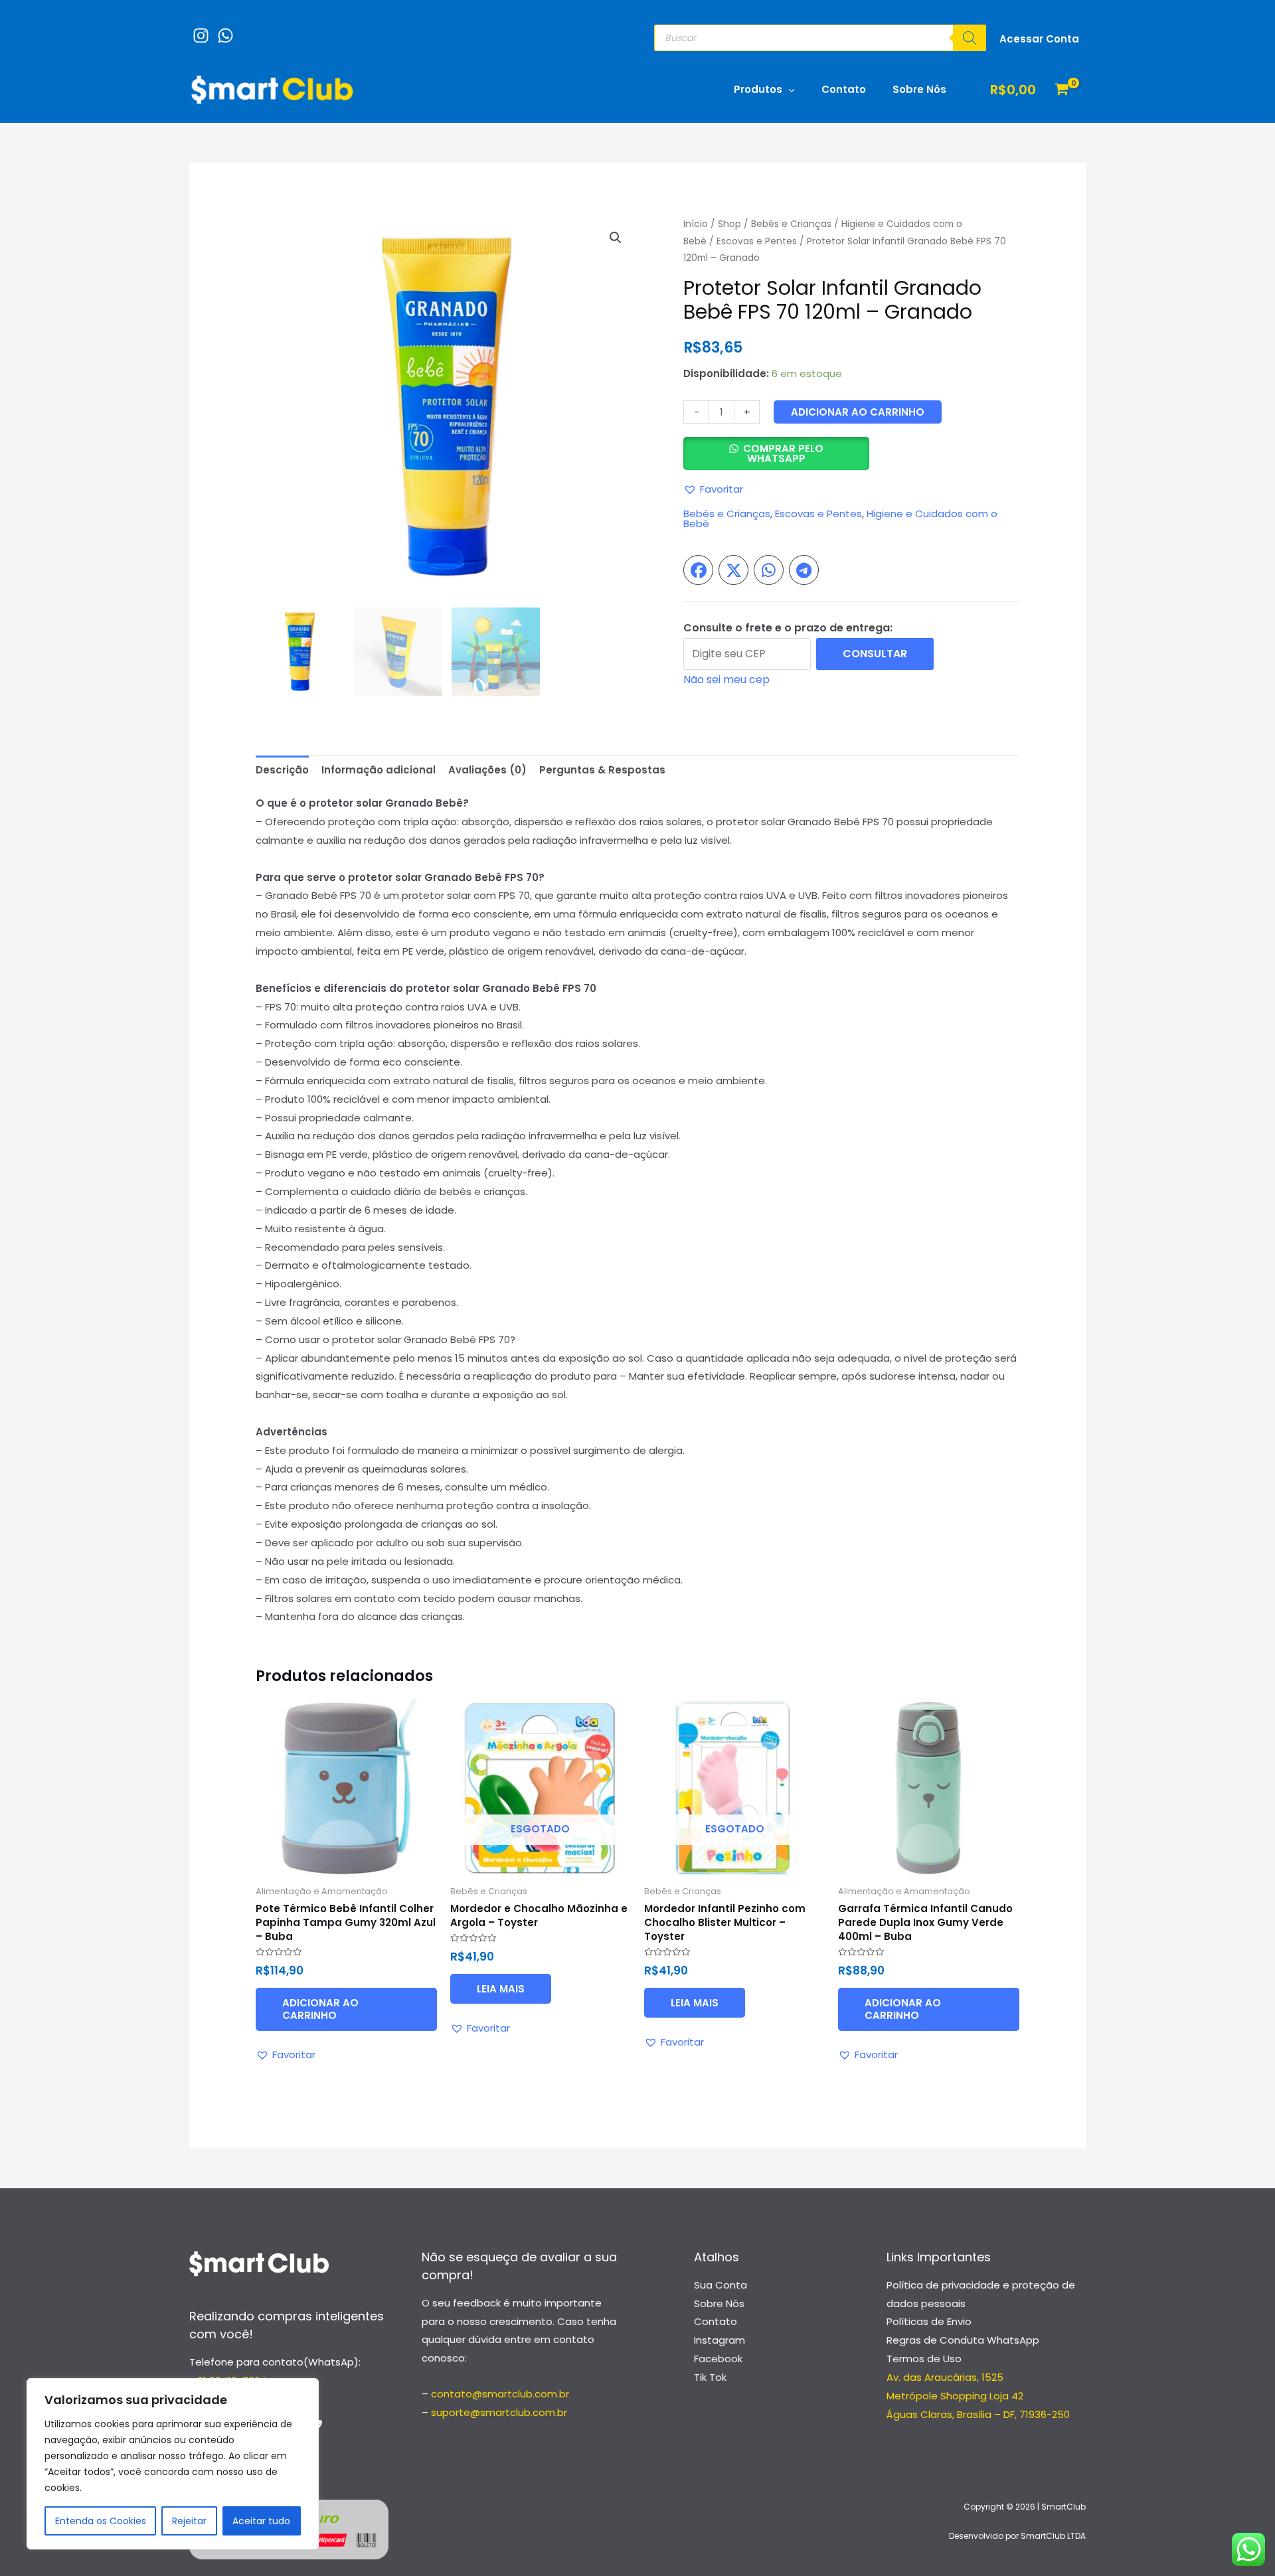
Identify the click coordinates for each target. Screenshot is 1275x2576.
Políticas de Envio (929, 2321)
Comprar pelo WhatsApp (783, 453)
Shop (729, 224)
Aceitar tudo (261, 2521)
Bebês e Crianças (791, 224)
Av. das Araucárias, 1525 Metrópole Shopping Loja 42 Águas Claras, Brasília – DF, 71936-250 (978, 2396)
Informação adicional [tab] (379, 770)
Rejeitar (189, 2521)
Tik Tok (710, 2377)
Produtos (758, 89)
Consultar (875, 654)
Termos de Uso (924, 2359)
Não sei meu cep (726, 680)
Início (696, 224)
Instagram (720, 2340)
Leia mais (501, 1989)
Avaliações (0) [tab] (487, 770)
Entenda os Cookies (101, 2521)
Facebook (718, 2359)
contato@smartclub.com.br (500, 2394)
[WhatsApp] (222, 29)
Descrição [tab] (282, 770)
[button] (616, 238)
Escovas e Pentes (757, 241)
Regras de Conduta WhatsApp (963, 2340)
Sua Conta (721, 2285)
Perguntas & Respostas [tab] (602, 770)
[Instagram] (198, 29)
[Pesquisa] (970, 38)
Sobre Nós (919, 89)
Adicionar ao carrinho (858, 412)
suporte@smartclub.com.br (499, 2412)
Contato (844, 89)
